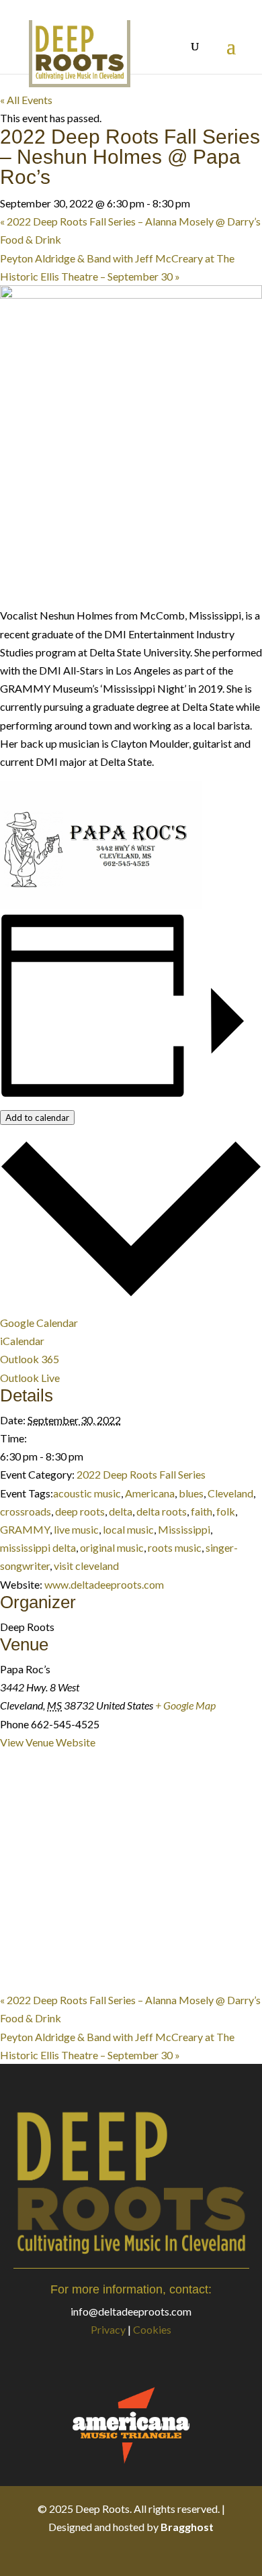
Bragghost (187, 2527)
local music (128, 1529)
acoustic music (87, 1493)
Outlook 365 (30, 1359)
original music (112, 1547)
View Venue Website (48, 1742)
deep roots (80, 1511)
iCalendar (22, 1341)
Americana (150, 1493)
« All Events (26, 100)
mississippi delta (38, 1547)
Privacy (108, 2329)
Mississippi (184, 1529)
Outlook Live (30, 1378)
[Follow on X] (118, 2555)
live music (76, 1529)
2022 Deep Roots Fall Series (141, 1474)
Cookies (152, 2329)
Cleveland (230, 1493)
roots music (175, 1547)
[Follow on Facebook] (91, 2555)
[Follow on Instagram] (144, 2555)
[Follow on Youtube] (171, 2555)
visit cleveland (86, 1566)
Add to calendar (37, 1118)
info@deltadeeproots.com (131, 2311)
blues (191, 1493)
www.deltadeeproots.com (104, 1584)
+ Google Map (185, 1705)
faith (202, 1511)
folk (226, 1511)
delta (121, 1511)
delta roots (162, 1511)
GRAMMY (25, 1529)
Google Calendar (39, 1323)
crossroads (26, 1511)
